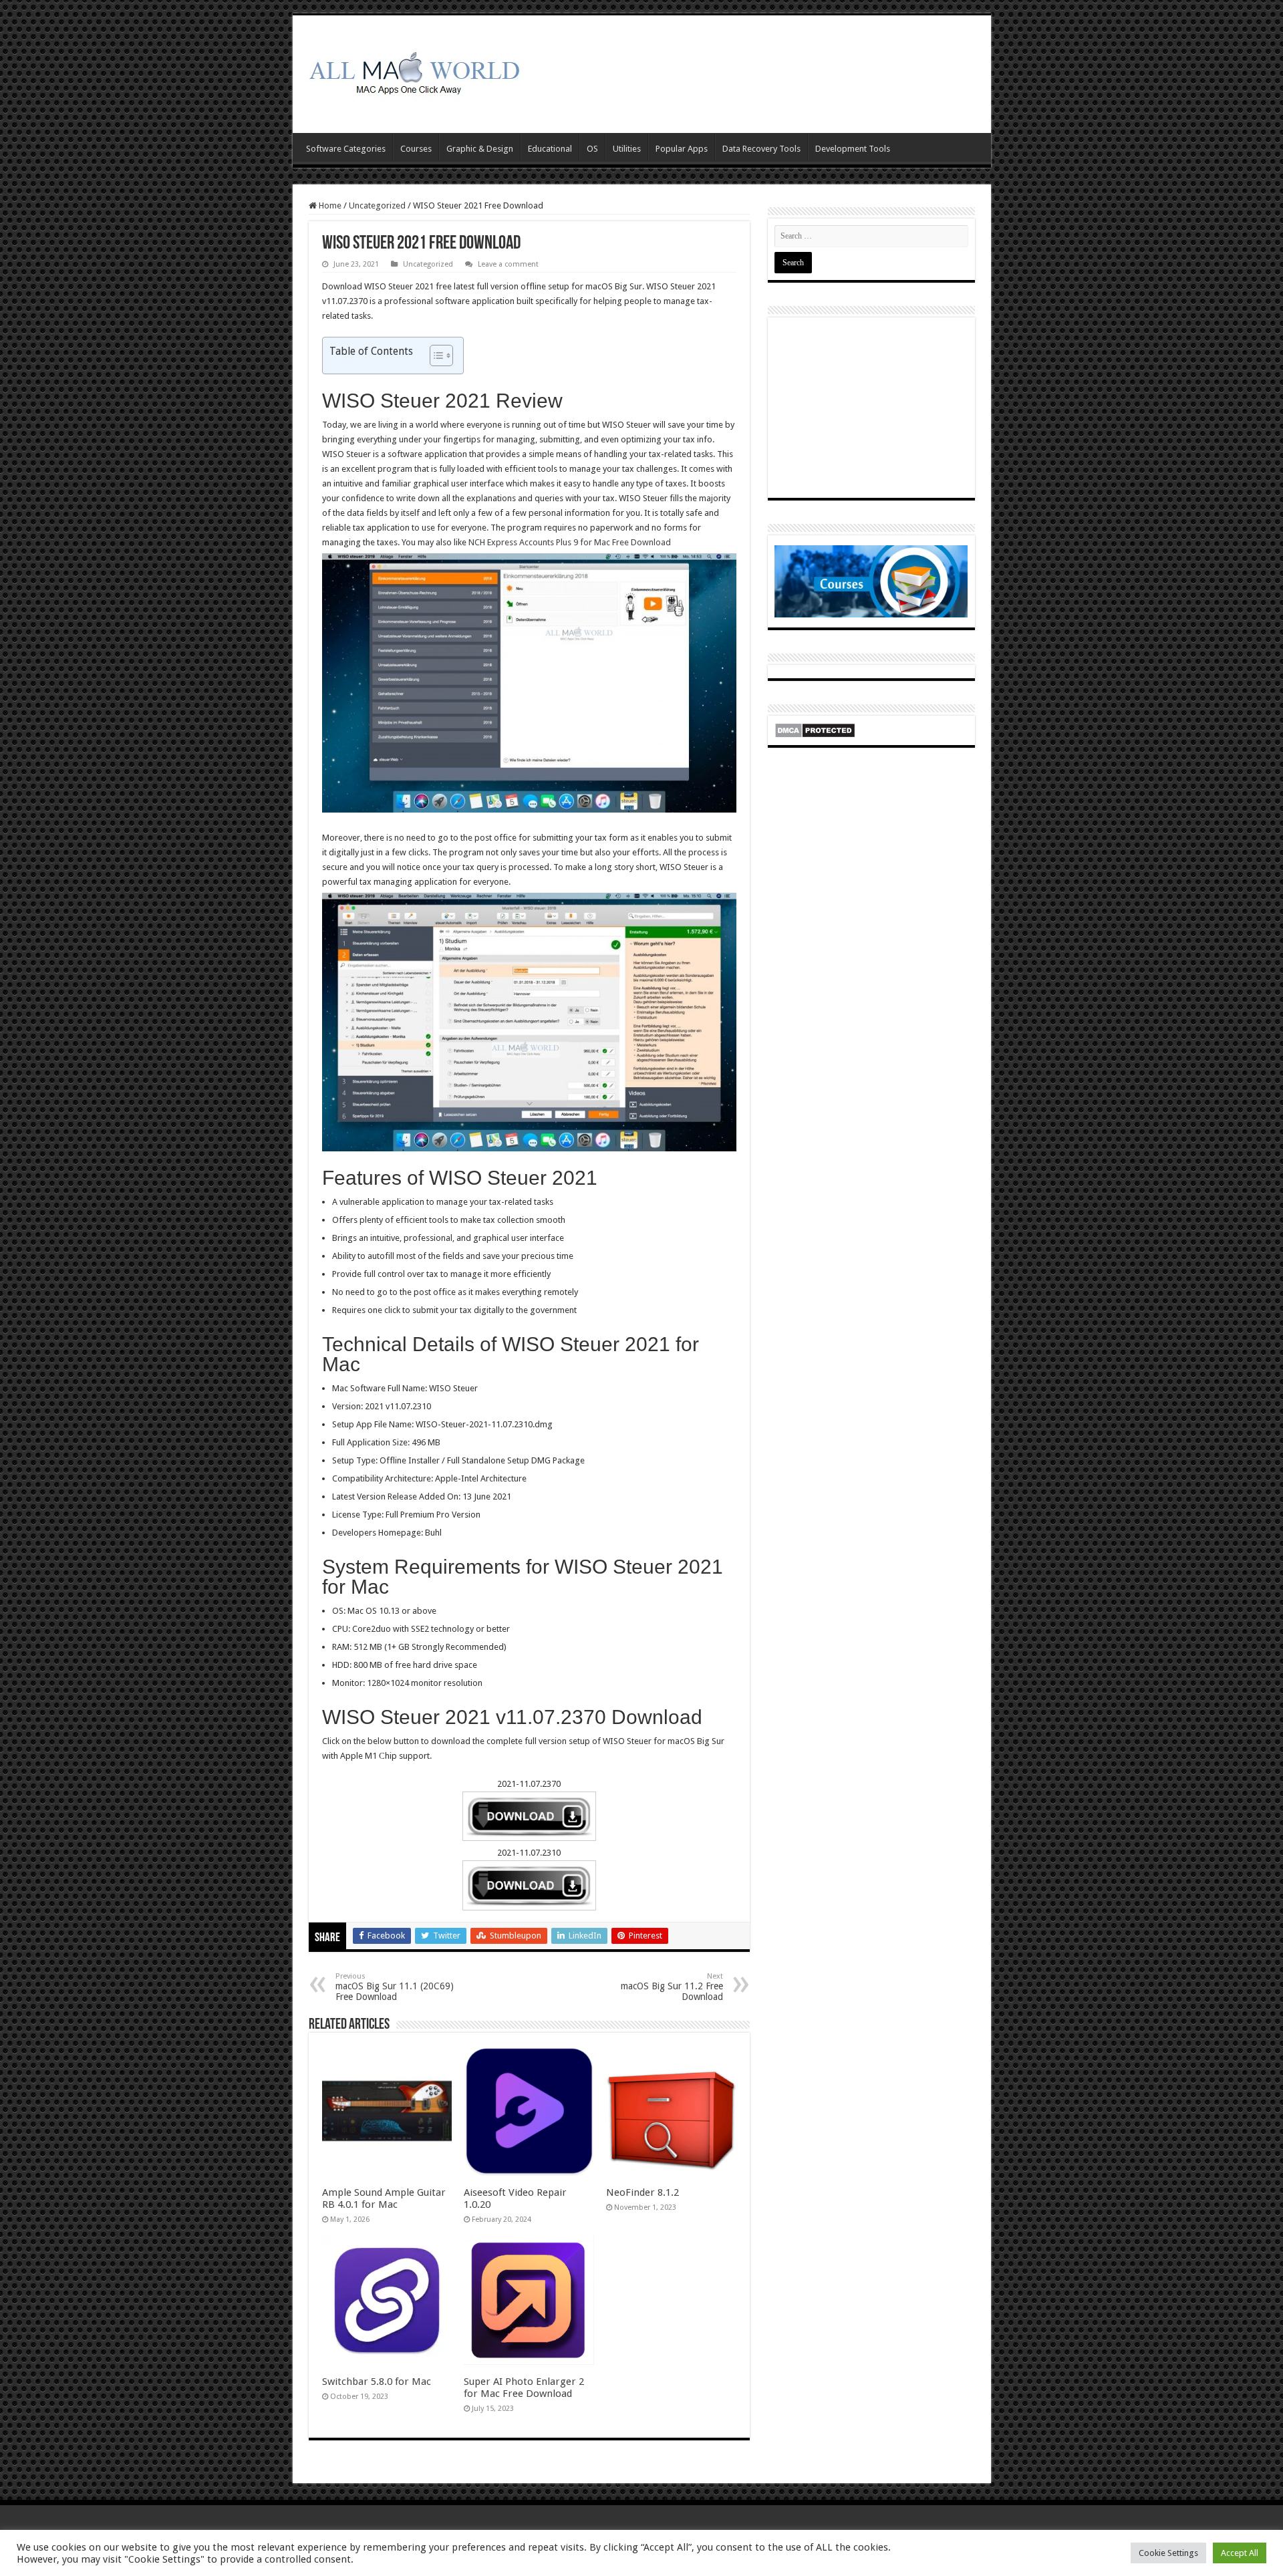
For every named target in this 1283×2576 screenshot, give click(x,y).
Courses (416, 149)
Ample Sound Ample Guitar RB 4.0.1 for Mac (384, 2198)
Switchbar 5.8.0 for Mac (377, 2382)
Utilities (627, 149)
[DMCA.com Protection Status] (815, 729)
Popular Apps (682, 149)
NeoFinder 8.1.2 (643, 2192)
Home (329, 205)
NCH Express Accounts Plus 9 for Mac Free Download (571, 542)
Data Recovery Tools (761, 149)
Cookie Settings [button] (1168, 2553)
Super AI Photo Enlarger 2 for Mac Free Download (524, 2388)
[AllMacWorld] (413, 71)
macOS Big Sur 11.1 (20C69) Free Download (395, 1987)
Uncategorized (377, 205)
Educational (550, 149)
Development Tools (853, 149)
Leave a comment (508, 264)
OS (592, 149)
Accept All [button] (1240, 2553)
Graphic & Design (480, 149)
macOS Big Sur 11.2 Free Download (672, 1987)
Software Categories (346, 149)
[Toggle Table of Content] (435, 355)
